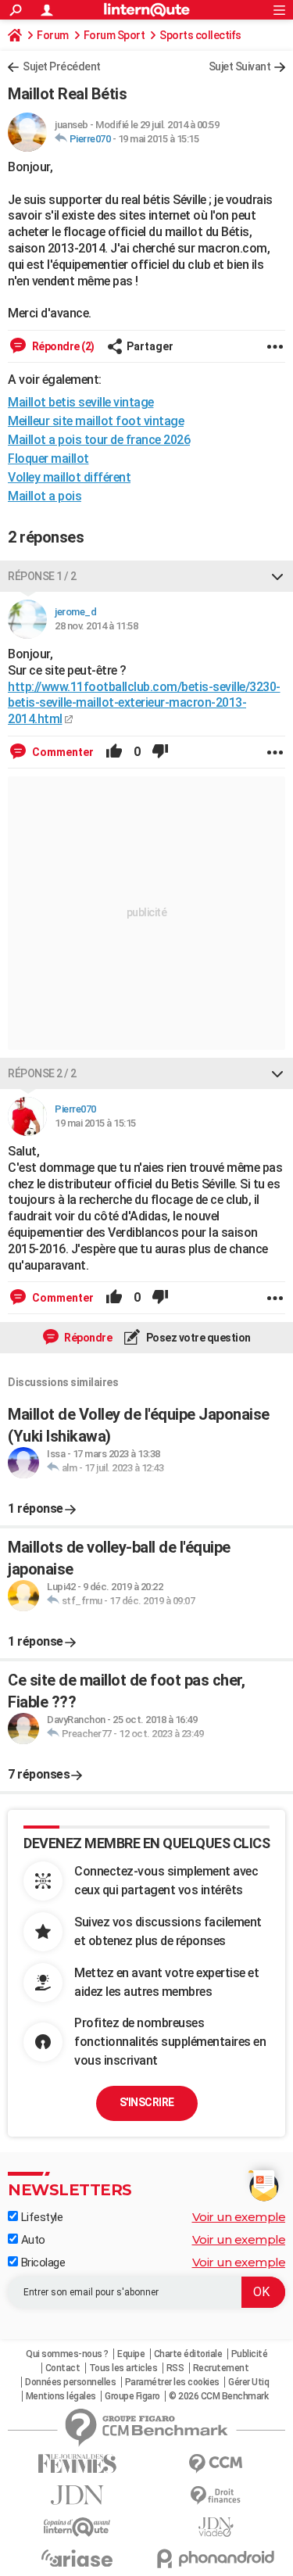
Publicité (250, 2354)
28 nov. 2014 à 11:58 (96, 626)
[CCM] (216, 2464)
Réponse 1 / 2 (42, 576)
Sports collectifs (200, 35)
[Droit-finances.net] (216, 2496)
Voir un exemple (239, 2217)
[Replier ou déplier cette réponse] (277, 576)
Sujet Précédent (62, 66)
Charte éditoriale (188, 2354)
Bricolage (41, 2263)
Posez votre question (197, 1338)
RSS (175, 2368)
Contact (63, 2368)
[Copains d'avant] (77, 2527)
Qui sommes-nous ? (67, 2354)
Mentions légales (61, 2396)
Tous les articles (123, 2368)
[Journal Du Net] (77, 2495)
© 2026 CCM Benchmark (218, 2396)
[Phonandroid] (216, 2558)
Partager (150, 346)
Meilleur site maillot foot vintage (96, 421)
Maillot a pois (45, 496)
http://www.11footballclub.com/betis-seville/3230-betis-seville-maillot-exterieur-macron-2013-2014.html (144, 703)
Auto (32, 2240)
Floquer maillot (48, 459)
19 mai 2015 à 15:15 (159, 139)
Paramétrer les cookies (172, 2382)
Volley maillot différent (69, 477)
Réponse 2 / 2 (42, 1073)
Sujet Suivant (240, 66)
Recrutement (221, 2368)
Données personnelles (70, 2382)
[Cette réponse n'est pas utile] (160, 752)
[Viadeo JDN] (216, 2527)
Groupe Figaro (132, 2396)
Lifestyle (40, 2217)
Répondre (88, 1338)
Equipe (131, 2354)
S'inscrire (147, 2102)
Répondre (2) (62, 346)
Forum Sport (114, 35)
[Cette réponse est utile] (114, 752)
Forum (53, 35)
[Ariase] (77, 2558)
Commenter (62, 752)
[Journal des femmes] (77, 2464)
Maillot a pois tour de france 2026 (99, 440)
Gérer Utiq (248, 2382)
